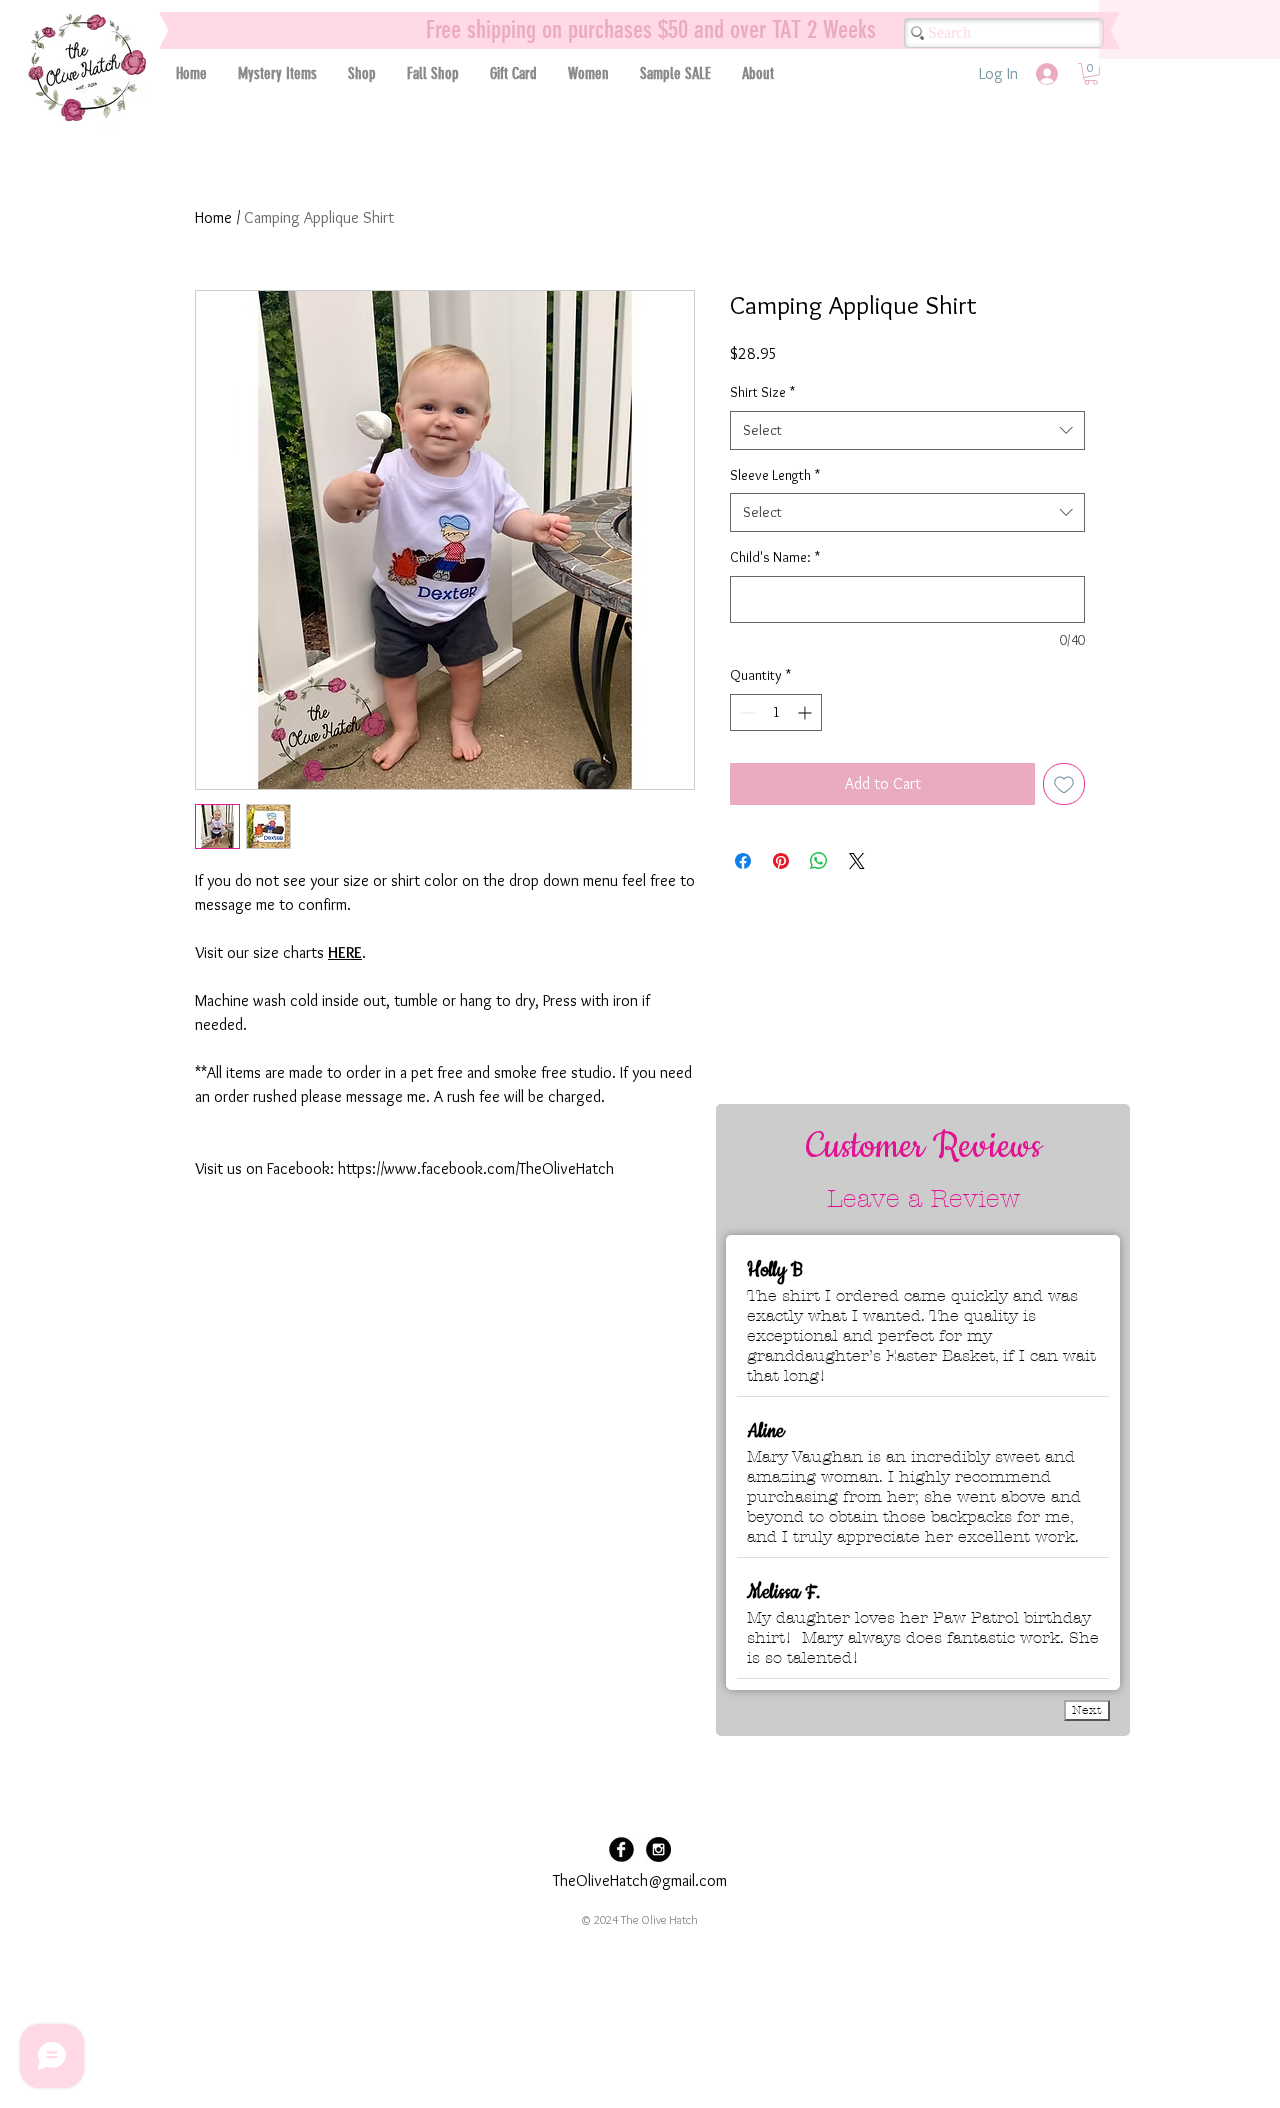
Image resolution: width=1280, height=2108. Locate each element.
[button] (361, 73)
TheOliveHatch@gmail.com (640, 1880)
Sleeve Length (775, 475)
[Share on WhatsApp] (819, 861)
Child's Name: (775, 557)
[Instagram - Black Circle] (658, 1849)
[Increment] (806, 712)
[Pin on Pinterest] (781, 861)
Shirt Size (762, 392)
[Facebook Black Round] (621, 1849)
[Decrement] (745, 712)
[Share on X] (857, 861)
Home (213, 217)
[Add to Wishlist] (1064, 784)
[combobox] (907, 430)
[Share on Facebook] (743, 861)
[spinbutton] (776, 712)
